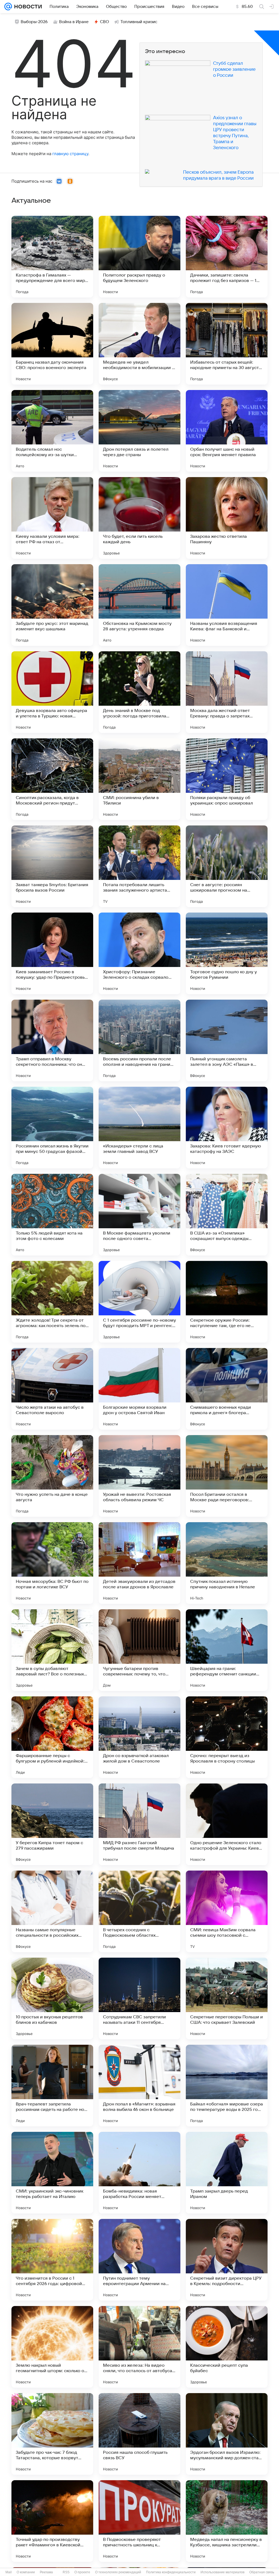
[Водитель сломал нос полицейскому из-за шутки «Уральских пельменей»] (52, 431)
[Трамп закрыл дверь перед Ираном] (227, 2173)
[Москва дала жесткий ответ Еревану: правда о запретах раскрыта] (227, 692)
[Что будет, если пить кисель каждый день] (139, 518)
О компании (26, 2572)
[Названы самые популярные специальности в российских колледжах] (52, 1911)
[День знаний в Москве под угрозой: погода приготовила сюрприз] (139, 692)
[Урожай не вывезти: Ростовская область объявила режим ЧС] (139, 1476)
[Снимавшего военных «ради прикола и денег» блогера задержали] (227, 1389)
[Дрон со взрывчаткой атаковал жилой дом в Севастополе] (139, 1737)
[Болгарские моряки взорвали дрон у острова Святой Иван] (139, 1389)
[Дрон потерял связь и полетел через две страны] (139, 431)
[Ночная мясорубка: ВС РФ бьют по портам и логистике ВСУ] (52, 1563)
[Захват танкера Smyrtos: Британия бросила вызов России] (52, 866)
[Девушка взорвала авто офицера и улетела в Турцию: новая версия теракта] (52, 692)
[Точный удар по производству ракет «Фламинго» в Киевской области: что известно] (52, 2521)
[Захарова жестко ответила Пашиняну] (227, 518)
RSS (66, 2572)
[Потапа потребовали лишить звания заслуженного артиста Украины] (139, 866)
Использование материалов (222, 2572)
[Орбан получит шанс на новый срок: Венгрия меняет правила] (227, 431)
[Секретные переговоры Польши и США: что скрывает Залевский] (227, 1998)
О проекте (82, 2572)
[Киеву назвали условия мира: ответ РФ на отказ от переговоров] (52, 518)
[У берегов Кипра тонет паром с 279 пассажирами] (52, 1824)
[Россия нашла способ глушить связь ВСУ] (139, 2434)
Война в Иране (74, 22)
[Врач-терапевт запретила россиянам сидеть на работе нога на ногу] (52, 2086)
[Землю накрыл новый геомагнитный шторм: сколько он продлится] (52, 2347)
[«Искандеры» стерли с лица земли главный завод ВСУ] (139, 1128)
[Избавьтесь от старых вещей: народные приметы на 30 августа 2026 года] (227, 344)
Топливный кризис (139, 22)
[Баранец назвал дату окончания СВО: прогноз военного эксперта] (52, 344)
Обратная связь (262, 2572)
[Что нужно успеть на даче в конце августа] (52, 1476)
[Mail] (8, 7)
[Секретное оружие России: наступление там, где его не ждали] (227, 1302)
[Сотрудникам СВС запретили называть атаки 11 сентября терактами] (139, 1998)
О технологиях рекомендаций (118, 2572)
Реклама (46, 2572)
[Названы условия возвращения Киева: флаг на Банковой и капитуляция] (227, 605)
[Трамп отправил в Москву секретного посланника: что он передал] (52, 1040)
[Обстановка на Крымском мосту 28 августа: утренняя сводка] (139, 605)
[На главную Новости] (27, 7)
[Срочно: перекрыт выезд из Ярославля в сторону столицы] (227, 1737)
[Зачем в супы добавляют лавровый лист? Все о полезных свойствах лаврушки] (52, 1650)
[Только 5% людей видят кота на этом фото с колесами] (52, 1215)
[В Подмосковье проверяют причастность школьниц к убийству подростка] (139, 2521)
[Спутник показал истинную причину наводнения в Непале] (227, 1563)
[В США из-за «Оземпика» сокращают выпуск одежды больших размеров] (227, 1215)
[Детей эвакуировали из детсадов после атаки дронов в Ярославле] (139, 1563)
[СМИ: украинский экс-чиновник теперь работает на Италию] (52, 2173)
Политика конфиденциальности (171, 2572)
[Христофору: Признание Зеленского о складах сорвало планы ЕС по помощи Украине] (139, 953)
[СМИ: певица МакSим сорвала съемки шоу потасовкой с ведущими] (227, 1911)
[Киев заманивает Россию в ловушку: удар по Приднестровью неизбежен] (52, 953)
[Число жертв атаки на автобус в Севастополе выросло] (52, 1389)
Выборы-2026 (34, 22)
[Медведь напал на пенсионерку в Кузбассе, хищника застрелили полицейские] (227, 2521)
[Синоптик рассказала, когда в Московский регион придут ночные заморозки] (52, 779)
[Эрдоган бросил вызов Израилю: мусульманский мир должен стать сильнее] (227, 2434)
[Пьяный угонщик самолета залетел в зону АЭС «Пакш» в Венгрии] (227, 1040)
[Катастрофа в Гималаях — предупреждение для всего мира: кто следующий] (52, 257)
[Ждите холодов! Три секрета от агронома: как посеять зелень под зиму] (52, 1302)
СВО (104, 22)
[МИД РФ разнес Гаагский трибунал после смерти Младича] (139, 1824)
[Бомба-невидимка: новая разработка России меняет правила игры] (139, 2173)
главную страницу (70, 154)
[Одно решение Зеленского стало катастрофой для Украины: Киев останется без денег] (227, 1824)
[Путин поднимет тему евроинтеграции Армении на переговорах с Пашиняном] (139, 2260)
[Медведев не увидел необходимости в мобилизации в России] (139, 344)
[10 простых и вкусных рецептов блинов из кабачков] (52, 1998)
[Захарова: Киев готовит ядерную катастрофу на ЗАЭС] (227, 1128)
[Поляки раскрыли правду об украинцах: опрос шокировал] (227, 779)
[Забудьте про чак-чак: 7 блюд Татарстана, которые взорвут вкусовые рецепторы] (52, 2434)
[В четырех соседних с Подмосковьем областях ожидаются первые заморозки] (139, 1911)
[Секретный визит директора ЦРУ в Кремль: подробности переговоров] (227, 2260)
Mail (9, 2572)
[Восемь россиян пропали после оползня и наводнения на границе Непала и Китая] (139, 1040)
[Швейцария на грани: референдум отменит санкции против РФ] (227, 1650)
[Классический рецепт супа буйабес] (227, 2347)
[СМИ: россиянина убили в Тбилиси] (139, 779)
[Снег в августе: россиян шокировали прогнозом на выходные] (227, 866)
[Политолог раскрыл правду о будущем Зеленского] (139, 257)
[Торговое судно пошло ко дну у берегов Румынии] (227, 953)
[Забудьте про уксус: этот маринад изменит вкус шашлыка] (52, 605)
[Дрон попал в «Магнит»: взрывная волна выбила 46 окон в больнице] (139, 2086)
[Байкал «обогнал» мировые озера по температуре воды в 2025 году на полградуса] (227, 2086)
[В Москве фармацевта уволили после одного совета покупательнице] (139, 1215)
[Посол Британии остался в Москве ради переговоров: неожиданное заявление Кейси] (227, 1476)
